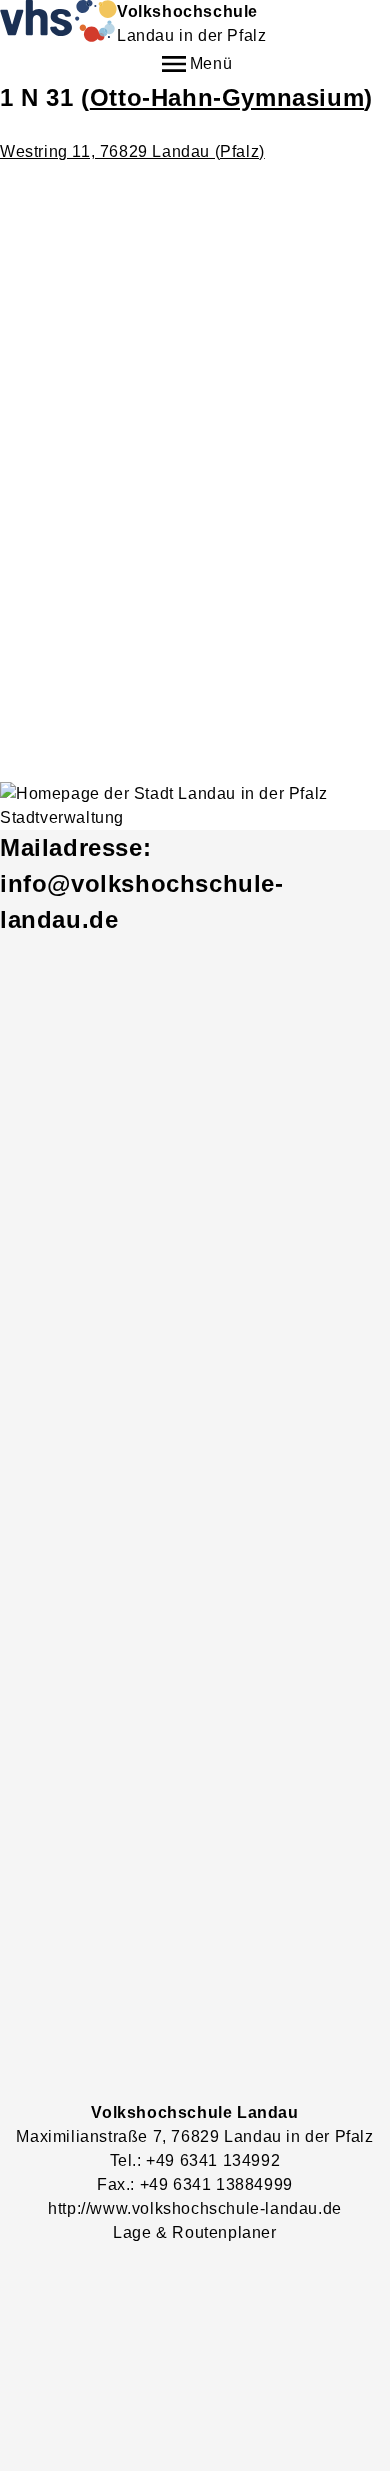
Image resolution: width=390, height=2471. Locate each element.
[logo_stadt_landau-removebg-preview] (195, 806)
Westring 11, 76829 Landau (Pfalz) (132, 151)
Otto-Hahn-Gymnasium (227, 97)
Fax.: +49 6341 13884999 (195, 2184)
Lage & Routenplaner (194, 2232)
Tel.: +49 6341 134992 (195, 2160)
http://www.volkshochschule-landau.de (195, 2208)
